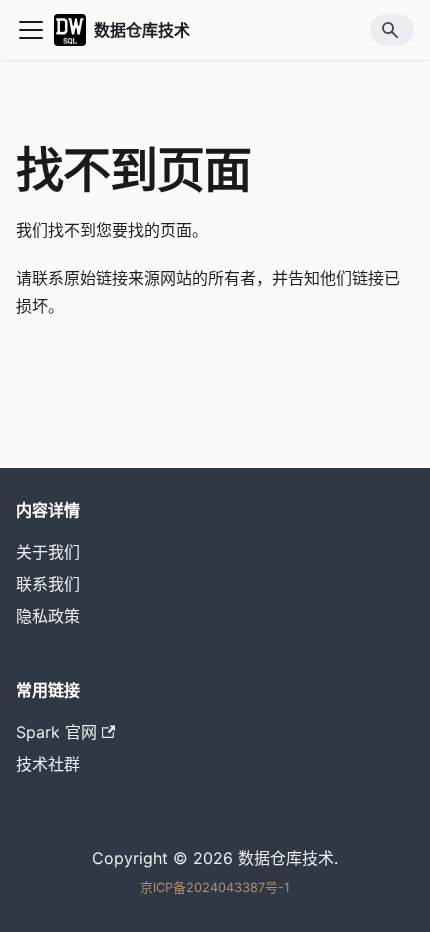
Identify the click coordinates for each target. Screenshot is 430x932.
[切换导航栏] (31, 30)
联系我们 (48, 584)
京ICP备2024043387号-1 (215, 887)
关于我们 (48, 552)
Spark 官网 (56, 732)
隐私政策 (48, 616)
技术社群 (48, 764)
